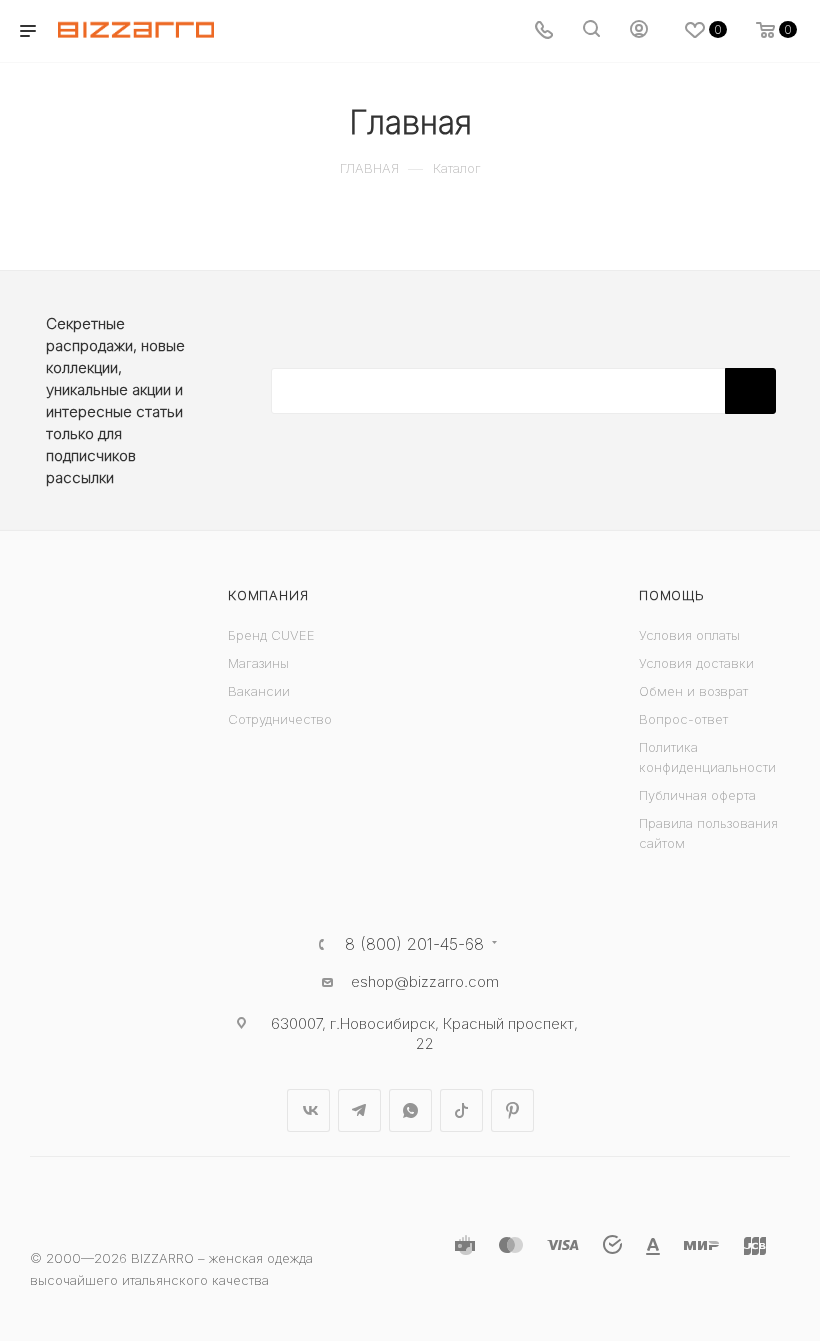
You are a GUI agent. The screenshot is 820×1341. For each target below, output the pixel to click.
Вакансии (259, 691)
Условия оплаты (689, 635)
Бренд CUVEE (271, 635)
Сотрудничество (280, 719)
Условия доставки (696, 663)
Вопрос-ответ (683, 719)
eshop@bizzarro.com (425, 981)
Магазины (258, 663)
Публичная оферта (697, 795)
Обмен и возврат (693, 691)
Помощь (672, 595)
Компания (268, 595)
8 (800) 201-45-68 (414, 944)
